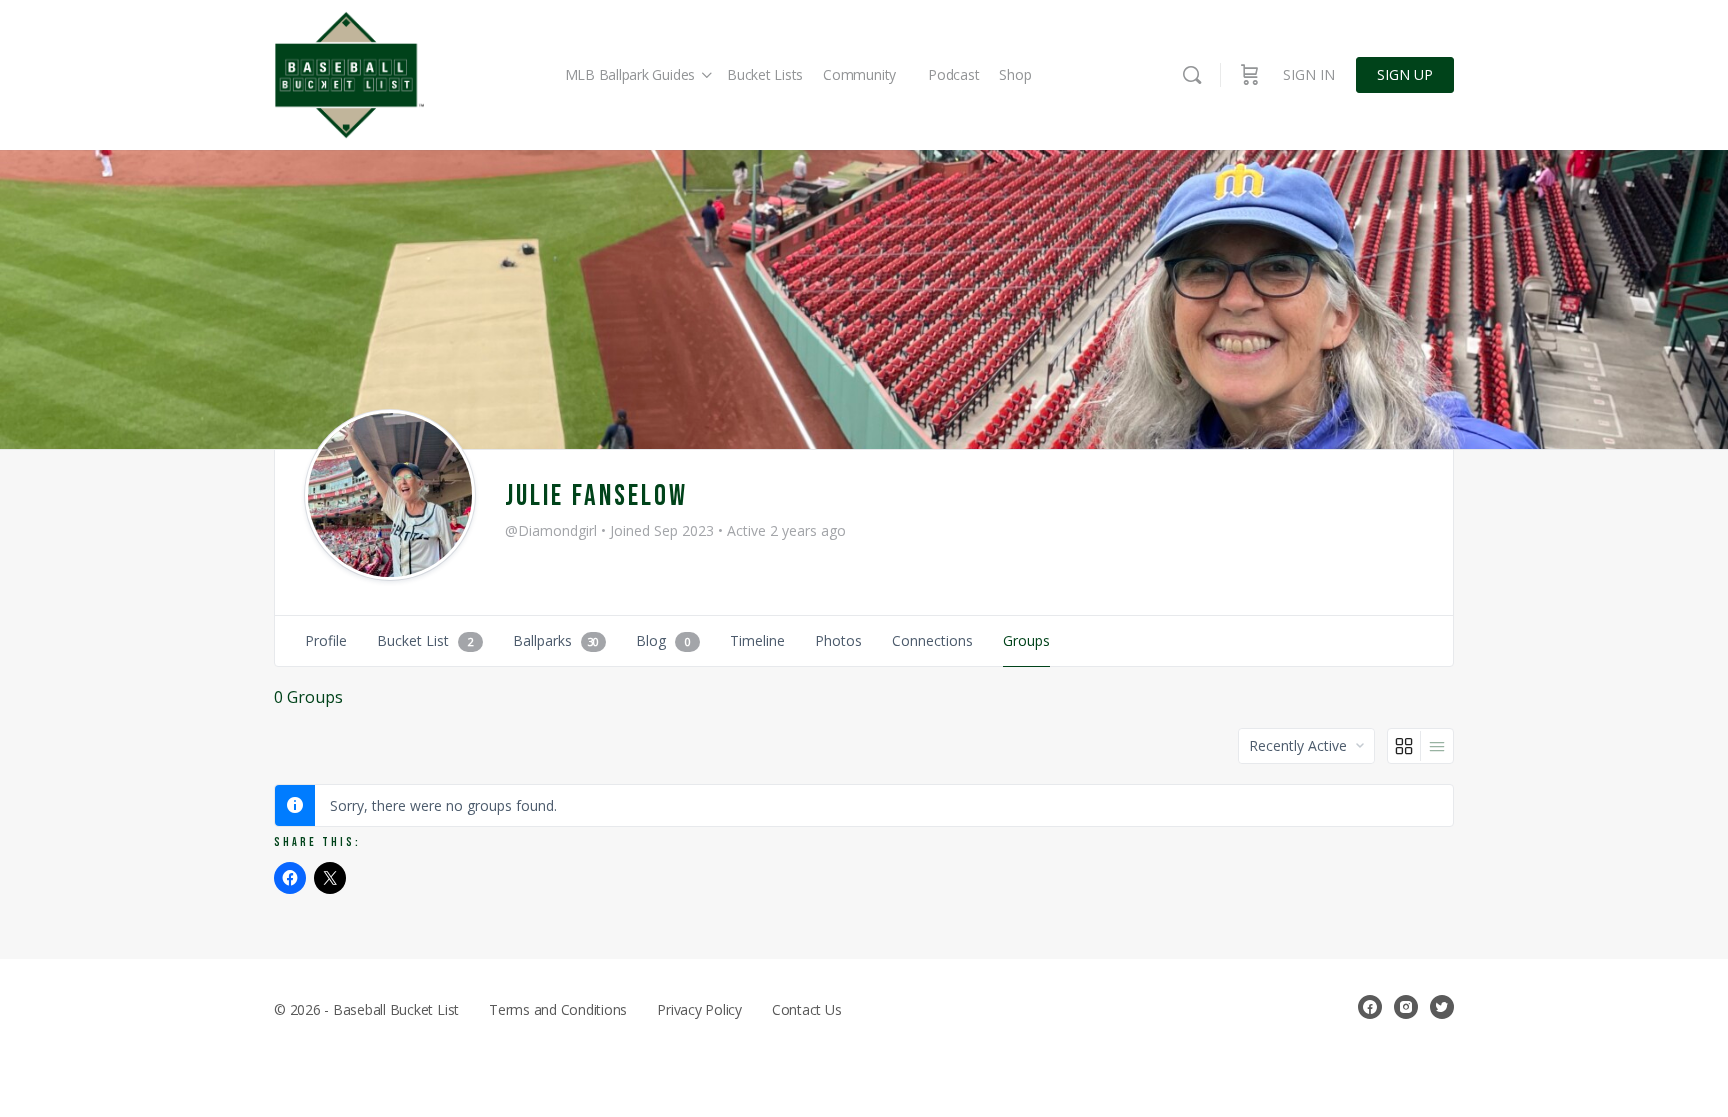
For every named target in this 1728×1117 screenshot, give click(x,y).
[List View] (1437, 746)
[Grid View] (1404, 746)
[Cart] (1250, 75)
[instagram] (1406, 1007)
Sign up (1405, 74)
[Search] (1192, 75)
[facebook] (1370, 1007)
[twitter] (1442, 1007)
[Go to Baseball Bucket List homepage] (349, 75)
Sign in (1309, 74)
